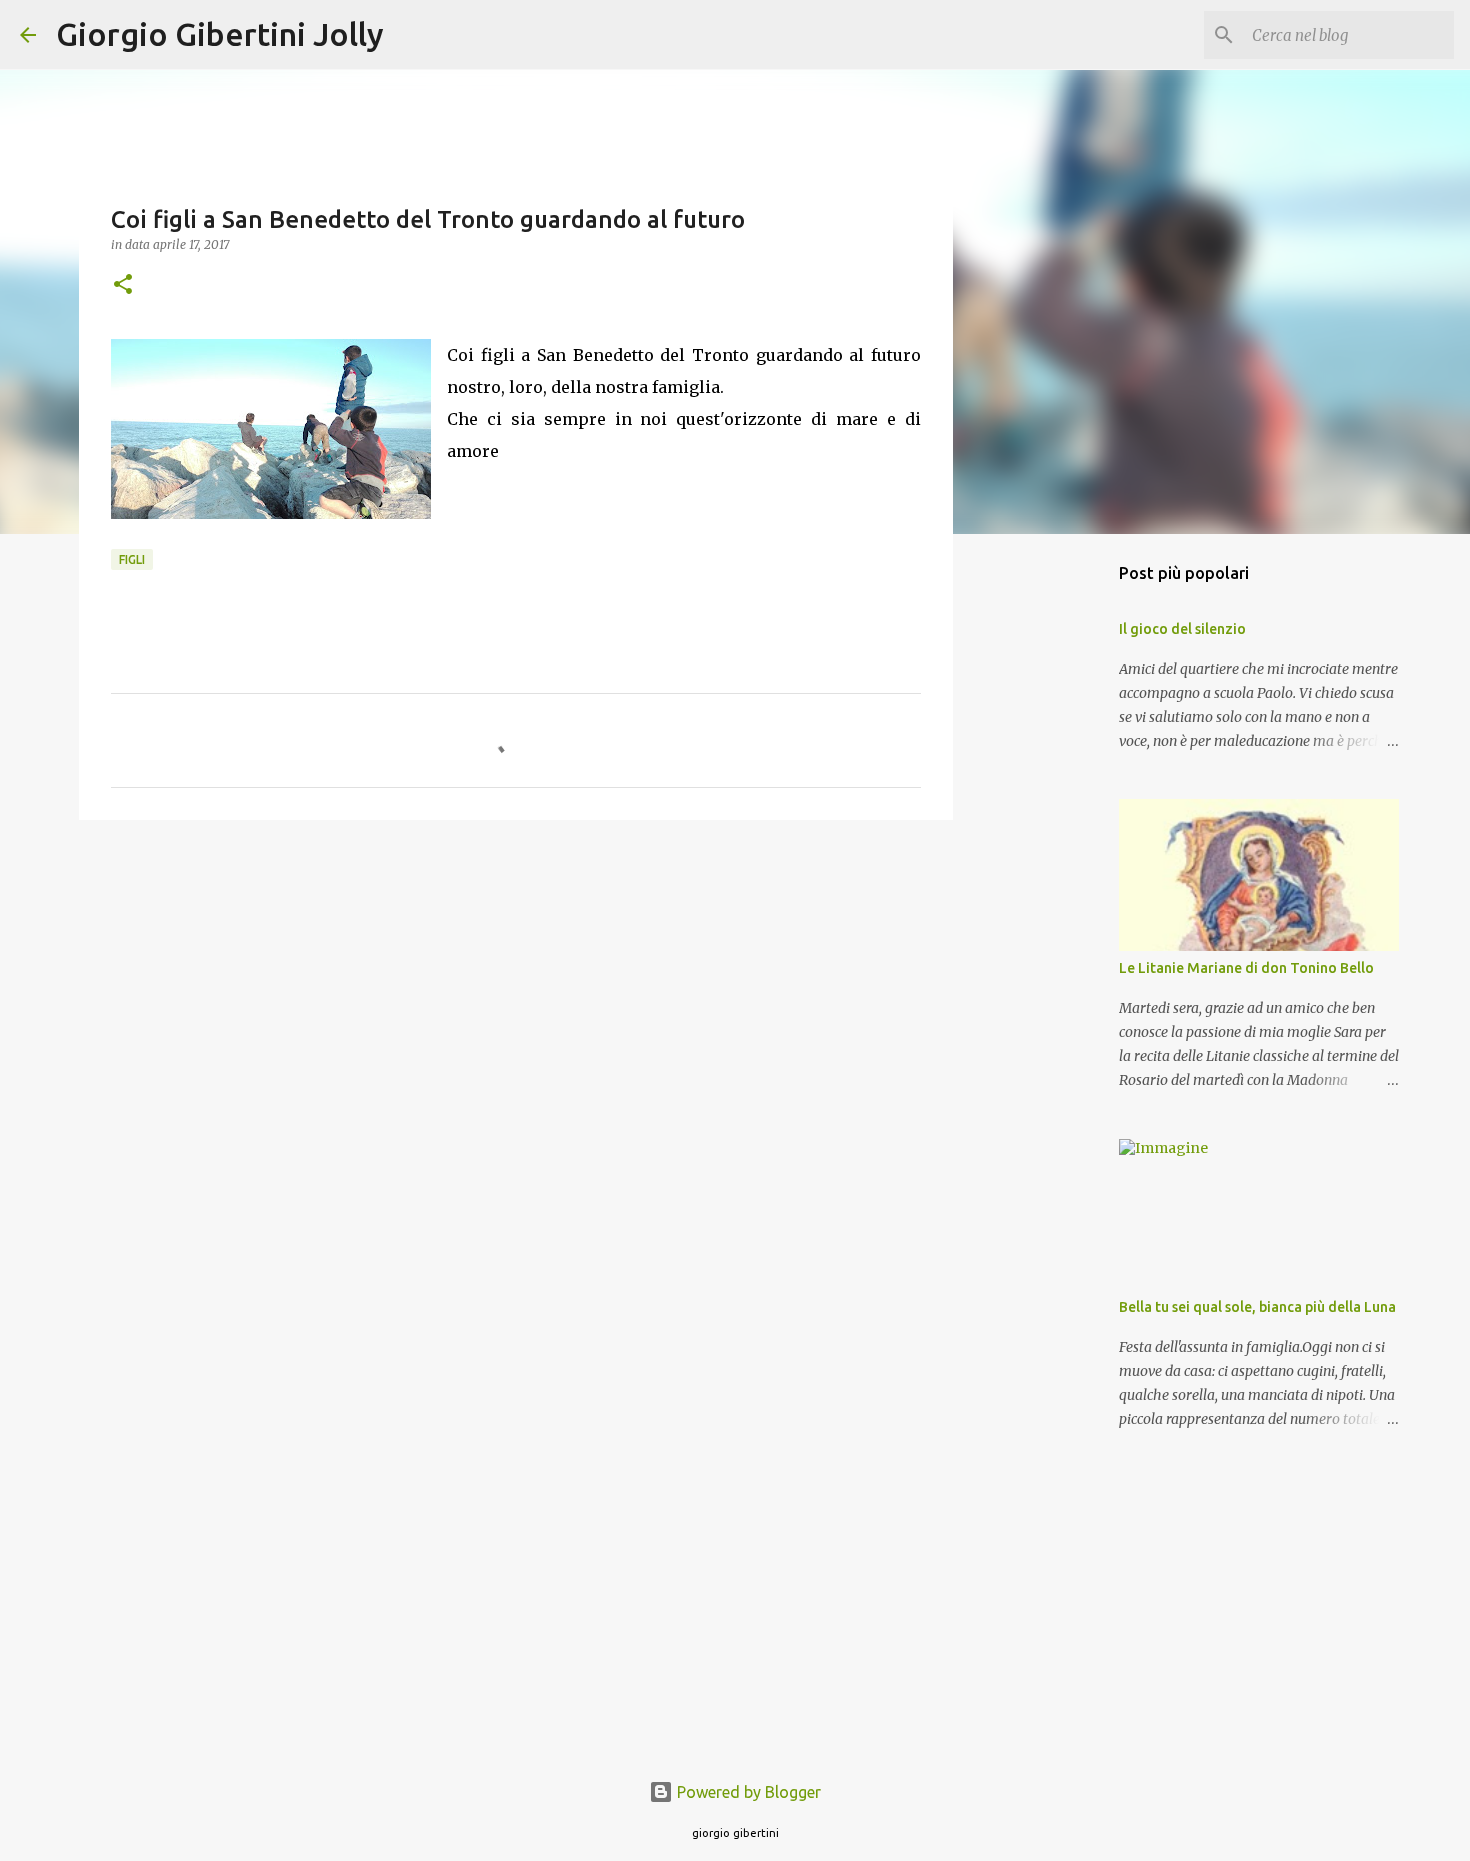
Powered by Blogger (747, 1792)
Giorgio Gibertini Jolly (220, 34)
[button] (123, 285)
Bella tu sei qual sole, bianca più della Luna (1257, 1307)
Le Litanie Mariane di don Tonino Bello (1246, 968)
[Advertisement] (516, 990)
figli (132, 559)
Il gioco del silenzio (1182, 629)
